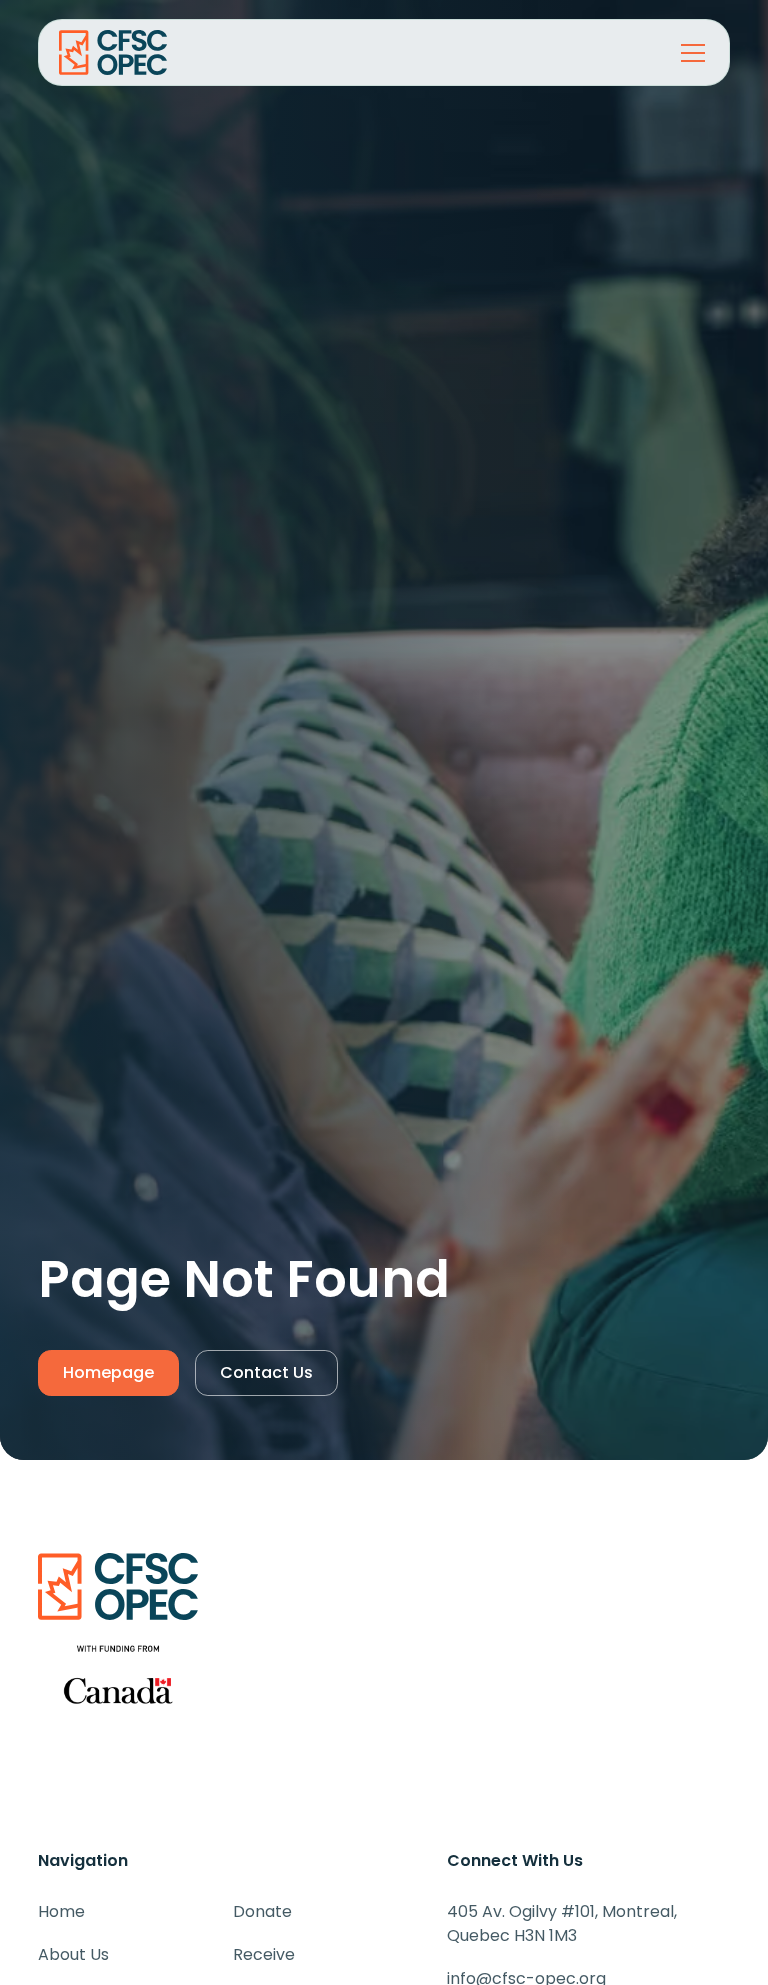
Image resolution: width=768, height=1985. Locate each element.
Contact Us (266, 1372)
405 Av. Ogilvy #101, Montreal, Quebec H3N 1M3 (562, 1923)
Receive (264, 1954)
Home (61, 1911)
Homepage (108, 1372)
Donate (262, 1911)
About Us (73, 1954)
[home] (131, 52)
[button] (689, 53)
